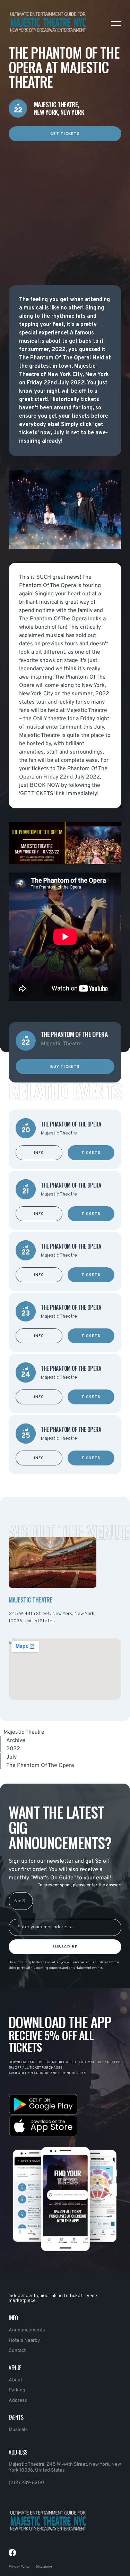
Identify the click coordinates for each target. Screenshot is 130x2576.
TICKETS (91, 1153)
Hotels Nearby (24, 2341)
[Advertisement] (65, 206)
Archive (16, 1741)
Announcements (27, 2330)
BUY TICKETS (65, 1066)
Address (18, 2401)
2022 (13, 1749)
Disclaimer (44, 2567)
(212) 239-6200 (26, 2483)
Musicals (18, 2430)
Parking (17, 2390)
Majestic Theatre (24, 1732)
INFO (39, 1153)
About (15, 2380)
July (11, 1757)
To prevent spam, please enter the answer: (80, 1885)
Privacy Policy (19, 2567)
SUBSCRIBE (65, 1947)
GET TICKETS (65, 134)
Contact (17, 2351)
